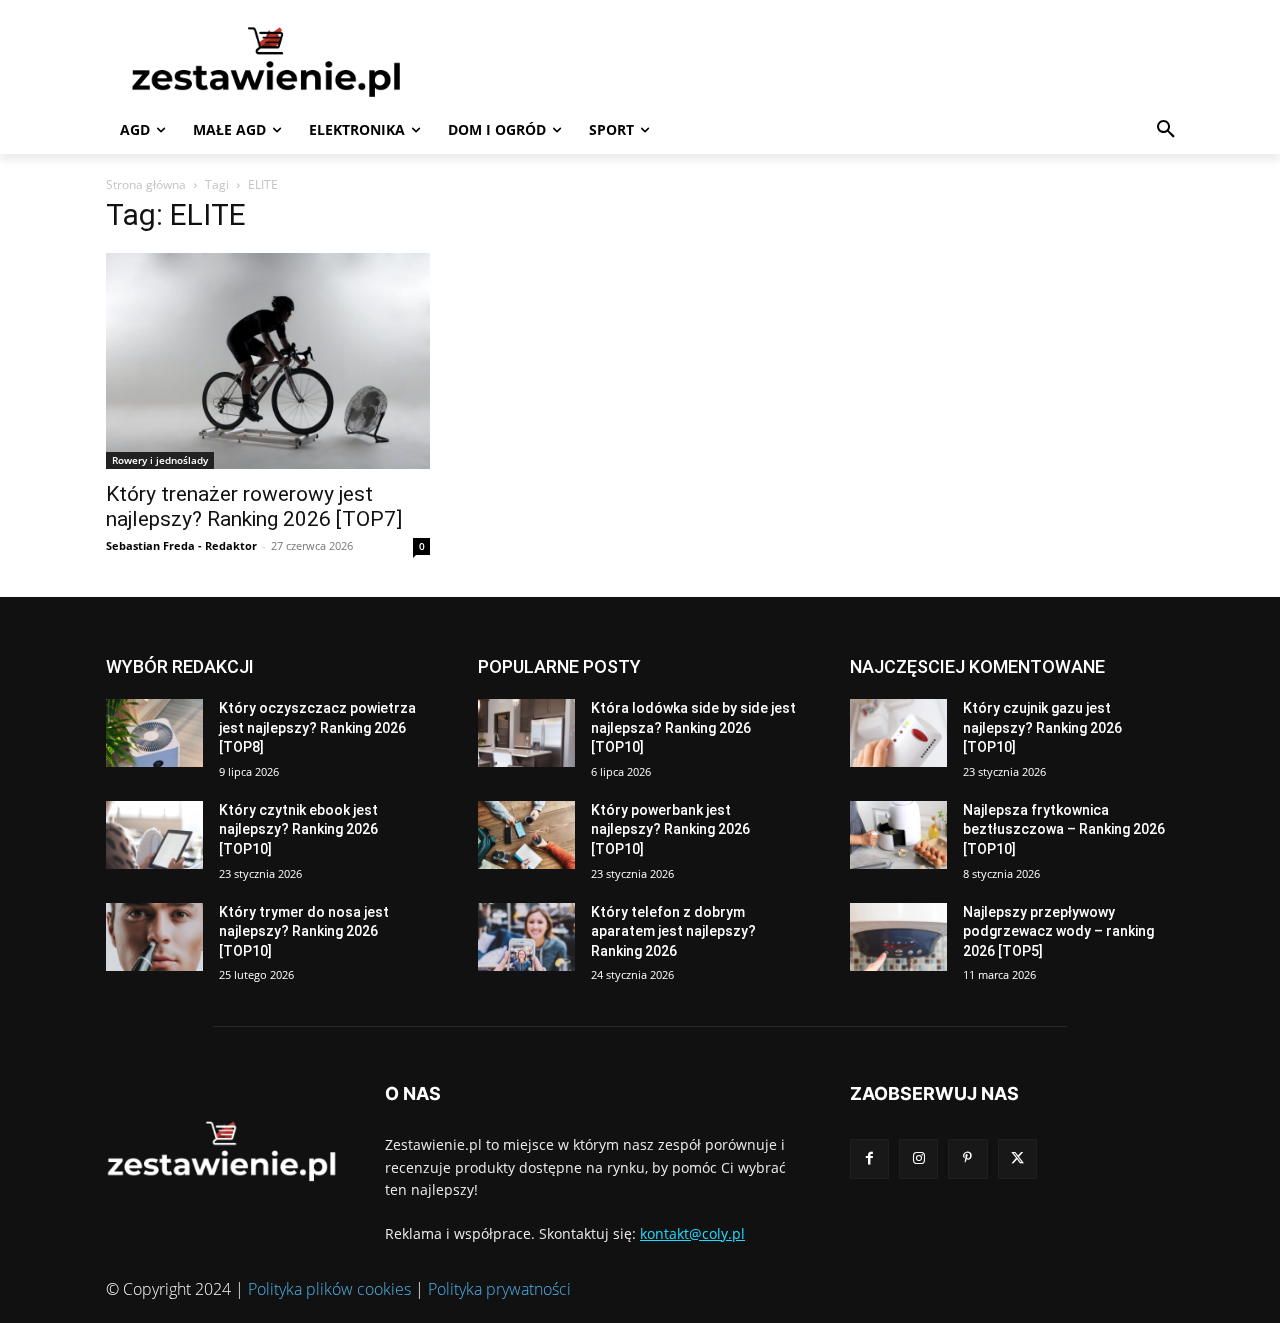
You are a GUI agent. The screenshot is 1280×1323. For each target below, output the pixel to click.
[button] (1166, 130)
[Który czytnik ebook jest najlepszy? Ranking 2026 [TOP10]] (154, 835)
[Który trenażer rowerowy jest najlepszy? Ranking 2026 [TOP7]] (268, 361)
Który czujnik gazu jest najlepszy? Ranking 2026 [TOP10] (1042, 727)
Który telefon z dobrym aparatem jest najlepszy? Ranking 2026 (673, 931)
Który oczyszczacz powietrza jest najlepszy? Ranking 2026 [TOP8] (317, 727)
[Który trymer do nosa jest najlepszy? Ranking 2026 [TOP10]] (154, 937)
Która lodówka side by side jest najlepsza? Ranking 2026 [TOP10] (693, 727)
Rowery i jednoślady (160, 460)
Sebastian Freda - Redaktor (181, 545)
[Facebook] (869, 1158)
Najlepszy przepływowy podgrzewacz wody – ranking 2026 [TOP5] (1058, 931)
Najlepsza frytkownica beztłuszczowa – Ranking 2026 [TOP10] (1064, 829)
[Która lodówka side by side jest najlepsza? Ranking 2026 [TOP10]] (526, 733)
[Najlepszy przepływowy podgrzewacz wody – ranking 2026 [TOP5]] (898, 937)
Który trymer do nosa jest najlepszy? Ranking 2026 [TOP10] (304, 931)
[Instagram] (918, 1158)
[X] (1017, 1158)
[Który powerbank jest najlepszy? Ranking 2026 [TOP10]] (526, 835)
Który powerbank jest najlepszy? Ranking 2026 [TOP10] (670, 829)
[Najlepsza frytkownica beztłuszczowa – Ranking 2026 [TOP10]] (898, 835)
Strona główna (146, 184)
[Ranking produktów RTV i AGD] (296, 61)
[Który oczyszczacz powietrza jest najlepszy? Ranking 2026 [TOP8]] (154, 733)
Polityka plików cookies (329, 1289)
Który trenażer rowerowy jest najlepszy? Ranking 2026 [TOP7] (254, 506)
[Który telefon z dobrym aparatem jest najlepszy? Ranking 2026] (526, 937)
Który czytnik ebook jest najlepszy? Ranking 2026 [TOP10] (298, 829)
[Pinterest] (967, 1158)
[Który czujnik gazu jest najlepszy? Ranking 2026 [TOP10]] (898, 733)
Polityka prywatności (499, 1289)
